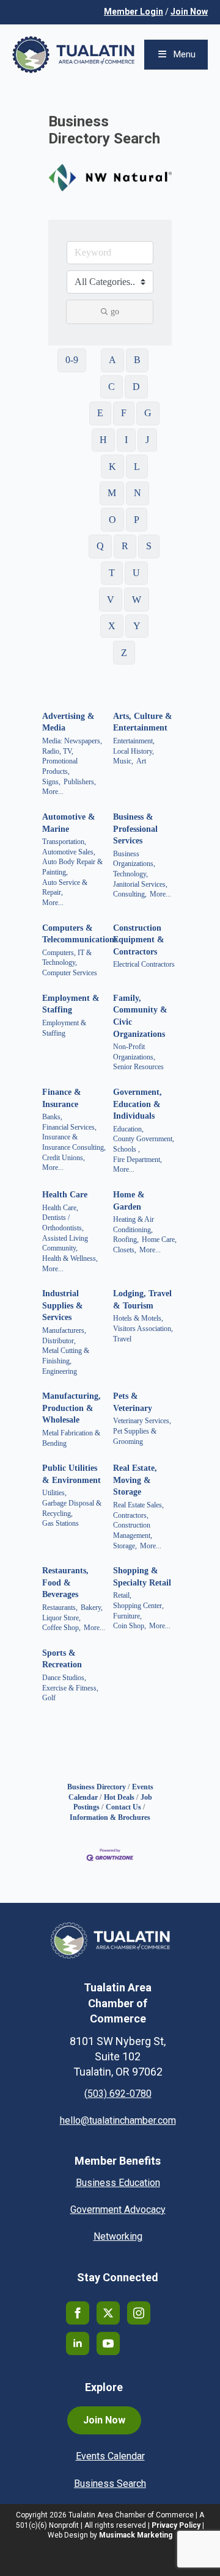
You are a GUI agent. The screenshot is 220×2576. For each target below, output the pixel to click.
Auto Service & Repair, (65, 888)
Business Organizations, (134, 859)
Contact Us (123, 1807)
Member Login (134, 12)
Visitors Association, (143, 1329)
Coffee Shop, (61, 1628)
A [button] (112, 360)
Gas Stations (61, 1523)
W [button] (137, 600)
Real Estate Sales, (138, 1505)
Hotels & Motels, (138, 1318)
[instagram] (139, 2313)
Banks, (52, 1117)
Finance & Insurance (62, 1098)
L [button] (137, 467)
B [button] (137, 360)
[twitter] (108, 2313)
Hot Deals (119, 1797)
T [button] (112, 573)
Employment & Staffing (71, 1004)
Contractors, (131, 1515)
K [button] (112, 467)
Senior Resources (138, 1067)
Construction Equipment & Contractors (139, 940)
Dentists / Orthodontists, (63, 1223)
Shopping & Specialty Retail (142, 1577)
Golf (49, 1698)
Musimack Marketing (136, 2535)
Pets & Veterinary (133, 1402)
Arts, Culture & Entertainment (143, 722)
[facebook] (78, 2313)
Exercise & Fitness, (70, 1688)
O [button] (112, 520)
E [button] (100, 413)
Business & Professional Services (135, 829)
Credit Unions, (64, 1158)
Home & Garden (129, 1201)
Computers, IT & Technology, (67, 958)
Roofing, (126, 1239)
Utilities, (54, 1493)
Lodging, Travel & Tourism (142, 1300)
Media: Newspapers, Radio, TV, (72, 746)
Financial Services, (69, 1127)
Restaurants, (60, 1607)
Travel (122, 1339)
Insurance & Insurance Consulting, (74, 1142)
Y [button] (137, 626)
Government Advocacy (118, 2210)
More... (53, 792)
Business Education (118, 2183)
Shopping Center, (138, 1606)
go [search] (115, 312)
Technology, (130, 874)
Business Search (110, 2484)
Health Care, (60, 1208)
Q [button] (100, 546)
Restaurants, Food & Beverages (65, 1582)
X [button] (112, 626)
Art (141, 761)
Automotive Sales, (69, 852)
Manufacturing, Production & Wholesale (71, 1408)
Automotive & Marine (69, 823)
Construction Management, (133, 1530)
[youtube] (108, 2343)
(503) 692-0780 (118, 2094)
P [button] (137, 520)
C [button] (112, 387)
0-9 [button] (72, 360)
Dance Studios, (64, 1678)
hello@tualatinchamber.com (118, 2120)
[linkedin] (78, 2343)
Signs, (51, 782)
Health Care (65, 1195)
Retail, (122, 1595)
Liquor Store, (61, 1618)
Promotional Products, (60, 766)
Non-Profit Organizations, (134, 1052)
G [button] (148, 413)
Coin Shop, (130, 1626)
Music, (123, 761)
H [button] (103, 440)
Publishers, (80, 782)
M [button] (112, 493)
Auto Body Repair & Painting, (72, 867)
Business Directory (97, 1787)
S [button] (149, 546)
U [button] (136, 573)
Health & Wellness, (70, 1258)
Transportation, (64, 842)
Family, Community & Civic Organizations (140, 1016)
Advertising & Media (68, 722)
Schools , (127, 1149)
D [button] (136, 387)
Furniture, (127, 1616)
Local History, (134, 751)
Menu (185, 54)
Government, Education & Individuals (137, 1104)
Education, (128, 1129)
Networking (118, 2236)
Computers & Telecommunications (80, 934)
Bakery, (92, 1607)
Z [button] (124, 653)
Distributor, (59, 1341)
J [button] (147, 440)
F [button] (124, 413)
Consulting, (130, 894)
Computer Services (70, 973)
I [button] (126, 440)
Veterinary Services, (142, 1421)
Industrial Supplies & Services (63, 1305)
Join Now (189, 12)
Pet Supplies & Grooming (135, 1436)
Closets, (125, 1250)
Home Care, (159, 1239)
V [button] (111, 600)
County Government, (144, 1139)
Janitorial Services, (140, 884)
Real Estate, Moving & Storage (135, 1480)
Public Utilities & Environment (71, 1474)
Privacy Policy (176, 2525)
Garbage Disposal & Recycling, (72, 1508)
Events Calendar (110, 2456)
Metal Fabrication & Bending (71, 1438)
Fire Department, (137, 1160)
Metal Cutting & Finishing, (66, 1356)
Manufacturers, (64, 1330)
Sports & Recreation (62, 1659)
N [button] (137, 493)
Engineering (60, 1371)
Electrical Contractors (144, 964)
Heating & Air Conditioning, (134, 1225)
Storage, (125, 1546)
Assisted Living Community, (65, 1243)
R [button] (125, 546)
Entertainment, (134, 741)
